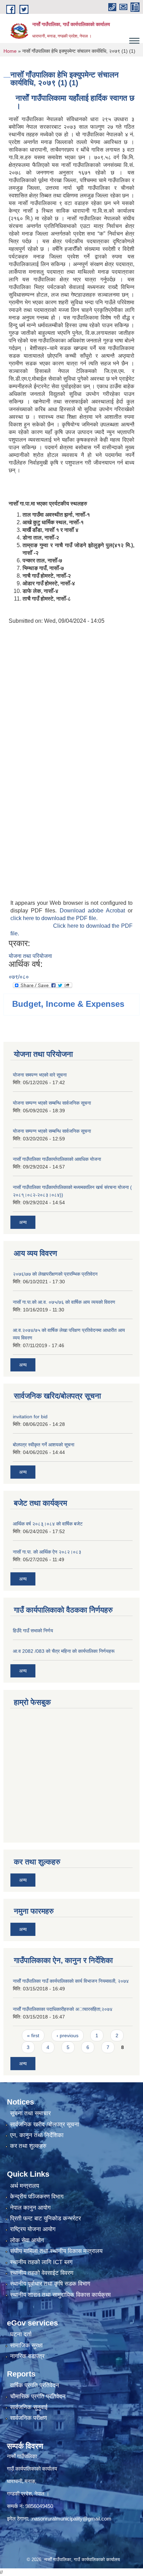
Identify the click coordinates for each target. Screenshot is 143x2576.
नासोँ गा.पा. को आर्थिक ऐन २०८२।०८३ (47, 1552)
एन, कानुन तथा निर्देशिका (37, 2135)
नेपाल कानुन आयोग (30, 2208)
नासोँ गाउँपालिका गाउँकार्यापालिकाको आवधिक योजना (57, 1159)
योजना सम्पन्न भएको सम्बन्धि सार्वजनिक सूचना (52, 1103)
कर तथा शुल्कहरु (28, 2146)
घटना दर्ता (21, 2334)
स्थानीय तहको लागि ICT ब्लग (41, 2262)
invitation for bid (30, 1417)
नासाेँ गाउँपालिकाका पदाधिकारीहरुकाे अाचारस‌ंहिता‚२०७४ (63, 2009)
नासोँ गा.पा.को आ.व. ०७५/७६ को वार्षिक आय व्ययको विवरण (64, 1302)
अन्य (23, 1222)
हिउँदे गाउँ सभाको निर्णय (33, 1631)
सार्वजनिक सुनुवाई (29, 2407)
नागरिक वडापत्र (27, 2356)
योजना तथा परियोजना (30, 956)
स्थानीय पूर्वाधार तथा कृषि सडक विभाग (50, 2284)
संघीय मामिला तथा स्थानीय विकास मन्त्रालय (56, 2251)
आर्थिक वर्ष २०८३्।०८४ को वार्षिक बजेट (48, 1524)
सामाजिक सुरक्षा (26, 2345)
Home (10, 51)
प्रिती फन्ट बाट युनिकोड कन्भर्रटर (45, 2218)
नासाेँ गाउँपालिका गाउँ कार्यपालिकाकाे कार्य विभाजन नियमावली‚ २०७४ (71, 1981)
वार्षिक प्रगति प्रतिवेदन (35, 2385)
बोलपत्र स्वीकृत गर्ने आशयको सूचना (44, 1445)
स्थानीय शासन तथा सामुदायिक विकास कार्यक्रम (60, 2295)
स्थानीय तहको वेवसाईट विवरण (42, 2273)
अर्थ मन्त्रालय (24, 2186)
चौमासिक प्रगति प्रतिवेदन (38, 2396)
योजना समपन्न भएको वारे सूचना (40, 1075)
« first (33, 2035)
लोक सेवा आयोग (27, 2240)
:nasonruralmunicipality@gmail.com (71, 2519)
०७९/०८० (19, 977)
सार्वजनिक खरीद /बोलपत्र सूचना (45, 2124)
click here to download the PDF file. (54, 918)
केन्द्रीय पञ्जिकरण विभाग (37, 2197)
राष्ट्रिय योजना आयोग (33, 2229)
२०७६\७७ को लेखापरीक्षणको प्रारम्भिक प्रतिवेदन (55, 1274)
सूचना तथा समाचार (30, 2113)
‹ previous (68, 2035)
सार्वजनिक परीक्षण (28, 2418)
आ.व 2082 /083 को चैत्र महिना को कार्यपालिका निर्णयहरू (64, 1651)
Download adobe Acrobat (94, 911)
